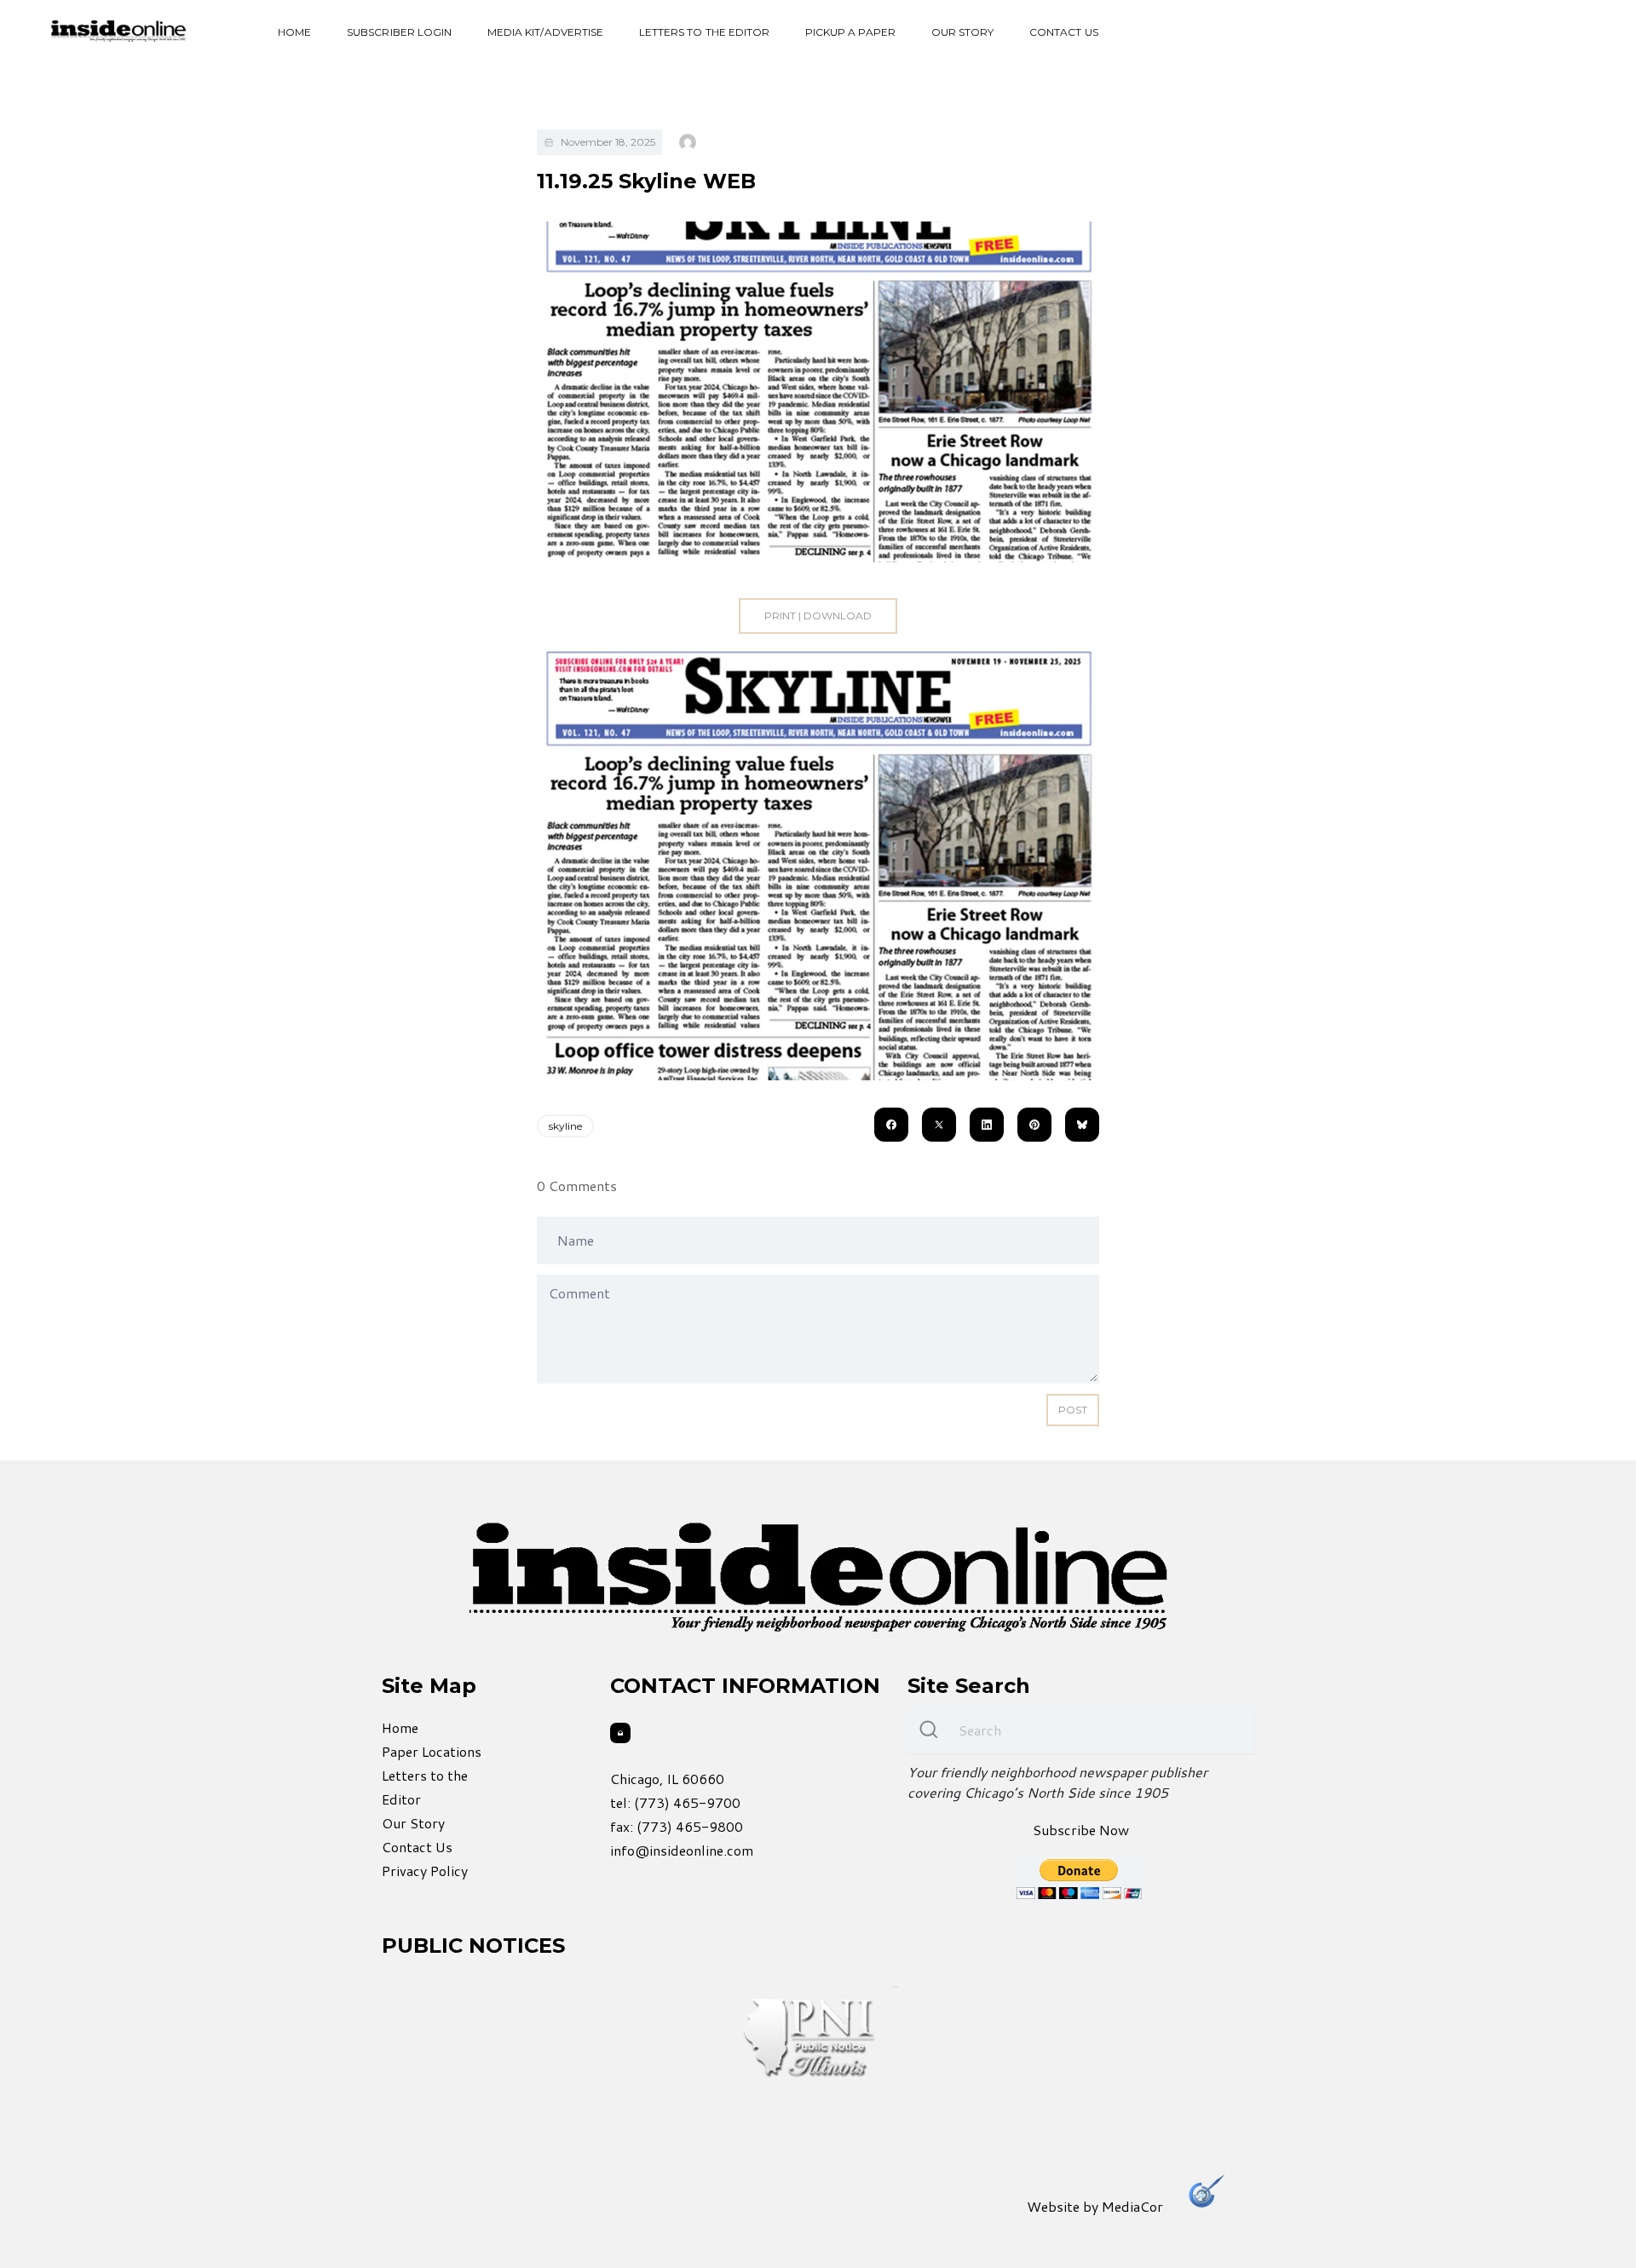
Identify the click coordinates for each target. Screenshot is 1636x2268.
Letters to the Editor (704, 32)
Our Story (962, 32)
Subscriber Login (399, 32)
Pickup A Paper (850, 32)
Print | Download (818, 616)
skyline (565, 1126)
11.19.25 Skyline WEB (646, 181)
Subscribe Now (1081, 1830)
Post (1073, 1410)
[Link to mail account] (620, 1733)
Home (294, 32)
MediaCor (1132, 2206)
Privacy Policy (425, 1871)
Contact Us (1064, 32)
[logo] (118, 31)
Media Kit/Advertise (545, 32)
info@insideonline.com (682, 1850)
